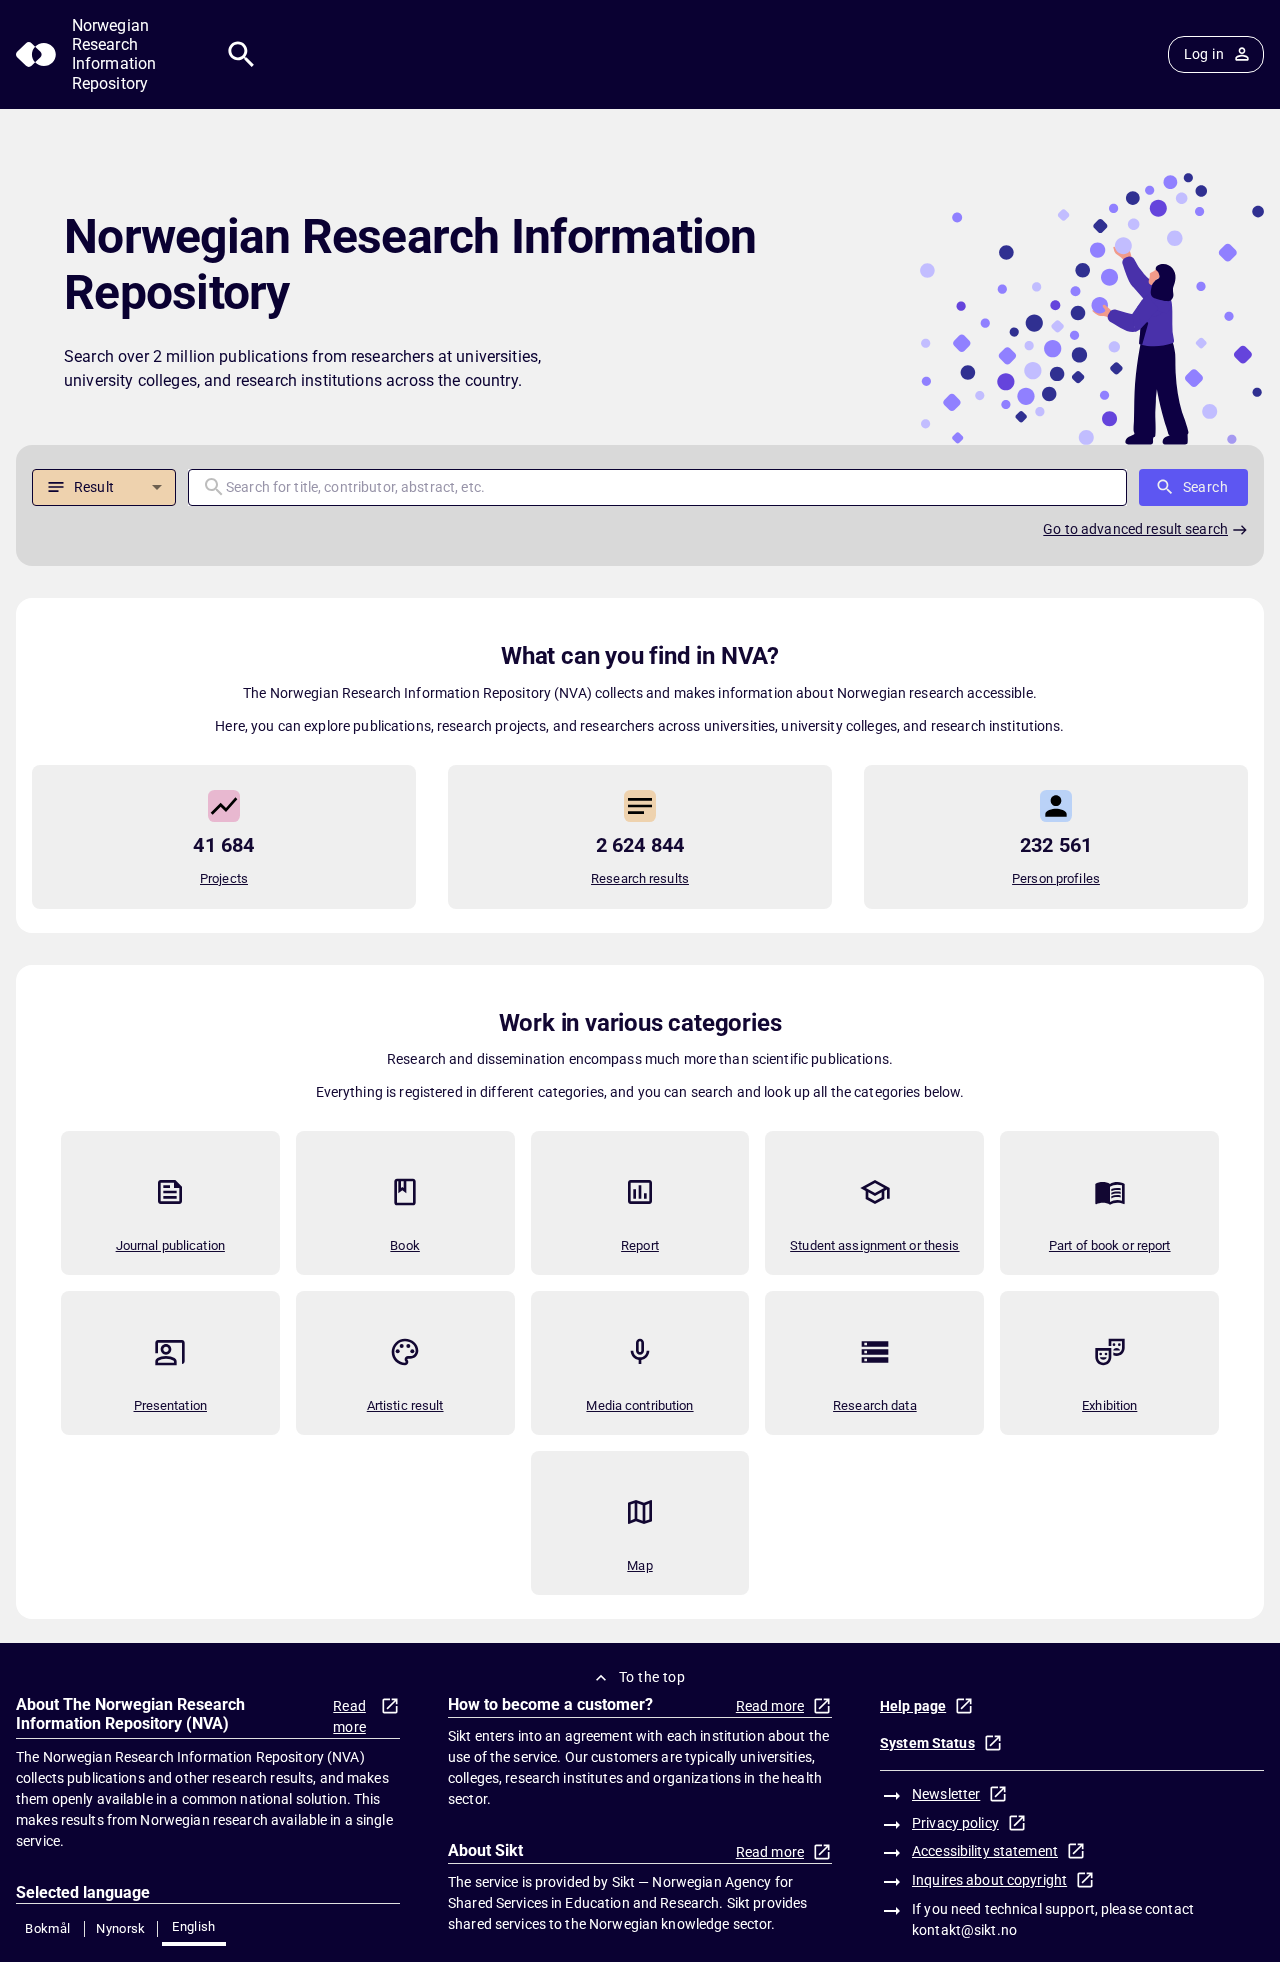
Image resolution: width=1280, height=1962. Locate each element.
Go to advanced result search (1135, 529)
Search (1205, 487)
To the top (652, 1677)
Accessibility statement (985, 1851)
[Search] (241, 54)
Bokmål (47, 1928)
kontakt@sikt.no (964, 1930)
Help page (913, 1706)
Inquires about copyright (989, 1880)
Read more (349, 1716)
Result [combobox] (94, 487)
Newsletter (946, 1794)
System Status (927, 1743)
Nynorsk (121, 1928)
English (194, 1926)
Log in (1204, 54)
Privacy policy (955, 1823)
